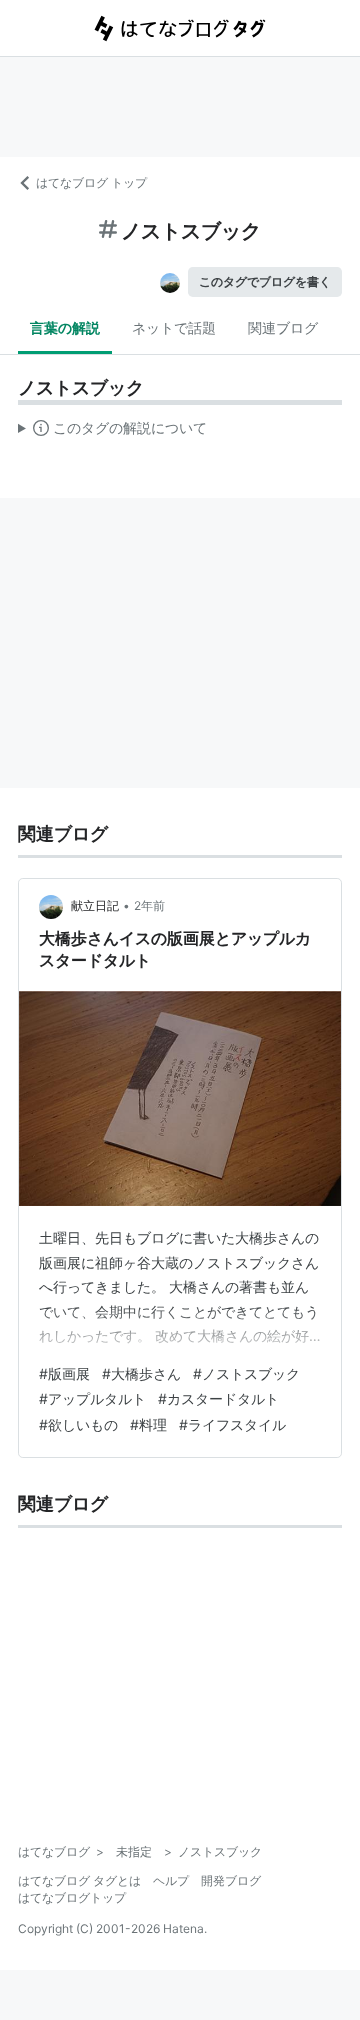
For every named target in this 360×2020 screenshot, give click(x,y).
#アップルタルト (92, 1398)
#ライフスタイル (232, 1424)
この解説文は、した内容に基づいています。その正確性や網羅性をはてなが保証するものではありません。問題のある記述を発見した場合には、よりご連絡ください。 (112, 432)
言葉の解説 (65, 327)
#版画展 (64, 1373)
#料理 (148, 1424)
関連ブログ (283, 327)
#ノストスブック (246, 1373)
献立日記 (95, 905)
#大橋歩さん (141, 1373)
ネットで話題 (174, 327)
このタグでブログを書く (265, 281)
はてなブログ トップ (91, 182)
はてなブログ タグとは (79, 1880)
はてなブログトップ (72, 1897)
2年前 (149, 905)
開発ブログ (231, 1880)
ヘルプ (171, 1880)
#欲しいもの (78, 1424)
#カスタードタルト (218, 1398)
